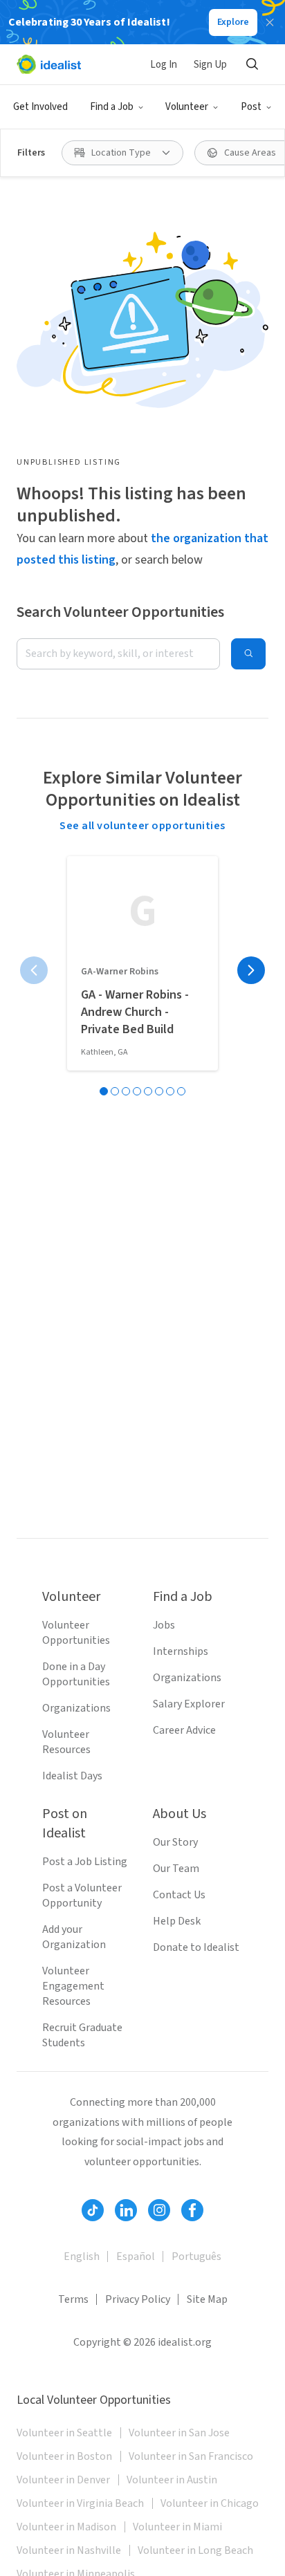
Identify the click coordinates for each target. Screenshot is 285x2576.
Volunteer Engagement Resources (73, 1986)
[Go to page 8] (181, 1091)
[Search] (252, 64)
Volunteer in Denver (63, 2480)
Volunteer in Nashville (69, 2550)
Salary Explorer (189, 1704)
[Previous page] (34, 970)
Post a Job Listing (85, 1862)
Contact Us (179, 1895)
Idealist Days (72, 1776)
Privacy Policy (138, 2299)
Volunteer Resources (66, 1742)
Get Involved (40, 107)
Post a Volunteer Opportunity (82, 1896)
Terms (73, 2299)
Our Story (175, 1842)
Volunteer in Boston (64, 2456)
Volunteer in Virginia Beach (80, 2503)
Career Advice (184, 1730)
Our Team (176, 1869)
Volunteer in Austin (172, 2480)
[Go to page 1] (104, 1091)
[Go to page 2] (115, 1091)
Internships (181, 1651)
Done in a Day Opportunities (76, 1674)
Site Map (207, 2299)
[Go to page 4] (137, 1091)
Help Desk (177, 1921)
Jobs (164, 1625)
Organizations (76, 1708)
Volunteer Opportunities (76, 1633)
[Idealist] (49, 64)
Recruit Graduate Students (82, 2035)
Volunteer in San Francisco (191, 2456)
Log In (164, 65)
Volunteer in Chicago (210, 2503)
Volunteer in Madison (66, 2527)
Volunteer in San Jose (179, 2433)
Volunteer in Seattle (64, 2433)
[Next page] (251, 970)
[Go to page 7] (170, 1091)
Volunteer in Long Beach (195, 2550)
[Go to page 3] (126, 1091)
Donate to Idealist (196, 1947)
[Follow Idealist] (93, 2210)
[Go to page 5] (148, 1091)
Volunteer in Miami (177, 2527)
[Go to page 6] (159, 1091)
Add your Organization (74, 1937)
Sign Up (210, 65)
